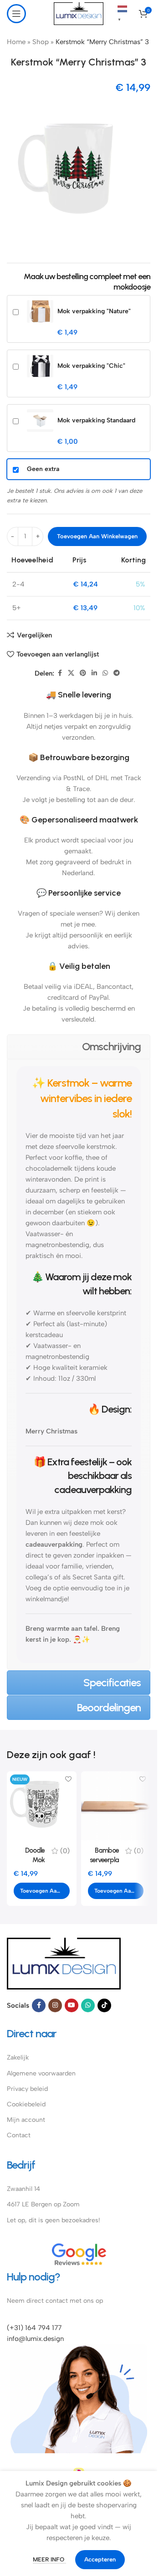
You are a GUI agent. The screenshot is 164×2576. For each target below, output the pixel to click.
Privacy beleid (27, 2089)
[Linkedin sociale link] (94, 673)
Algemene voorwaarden (41, 2073)
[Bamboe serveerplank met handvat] (116, 1806)
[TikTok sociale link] (104, 2005)
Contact (19, 2135)
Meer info (49, 2559)
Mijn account (26, 2120)
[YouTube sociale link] (72, 2005)
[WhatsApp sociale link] (105, 673)
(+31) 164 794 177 (34, 2328)
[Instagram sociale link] (55, 2005)
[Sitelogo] (79, 13)
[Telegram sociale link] (117, 673)
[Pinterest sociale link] (83, 673)
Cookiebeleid (26, 2104)
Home (16, 42)
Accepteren (100, 2559)
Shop (41, 42)
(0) (65, 1851)
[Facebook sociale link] (60, 673)
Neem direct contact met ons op (55, 2301)
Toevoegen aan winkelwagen (97, 536)
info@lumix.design (35, 2339)
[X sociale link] (71, 673)
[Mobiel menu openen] (16, 14)
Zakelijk (18, 2057)
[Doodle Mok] (42, 1806)
